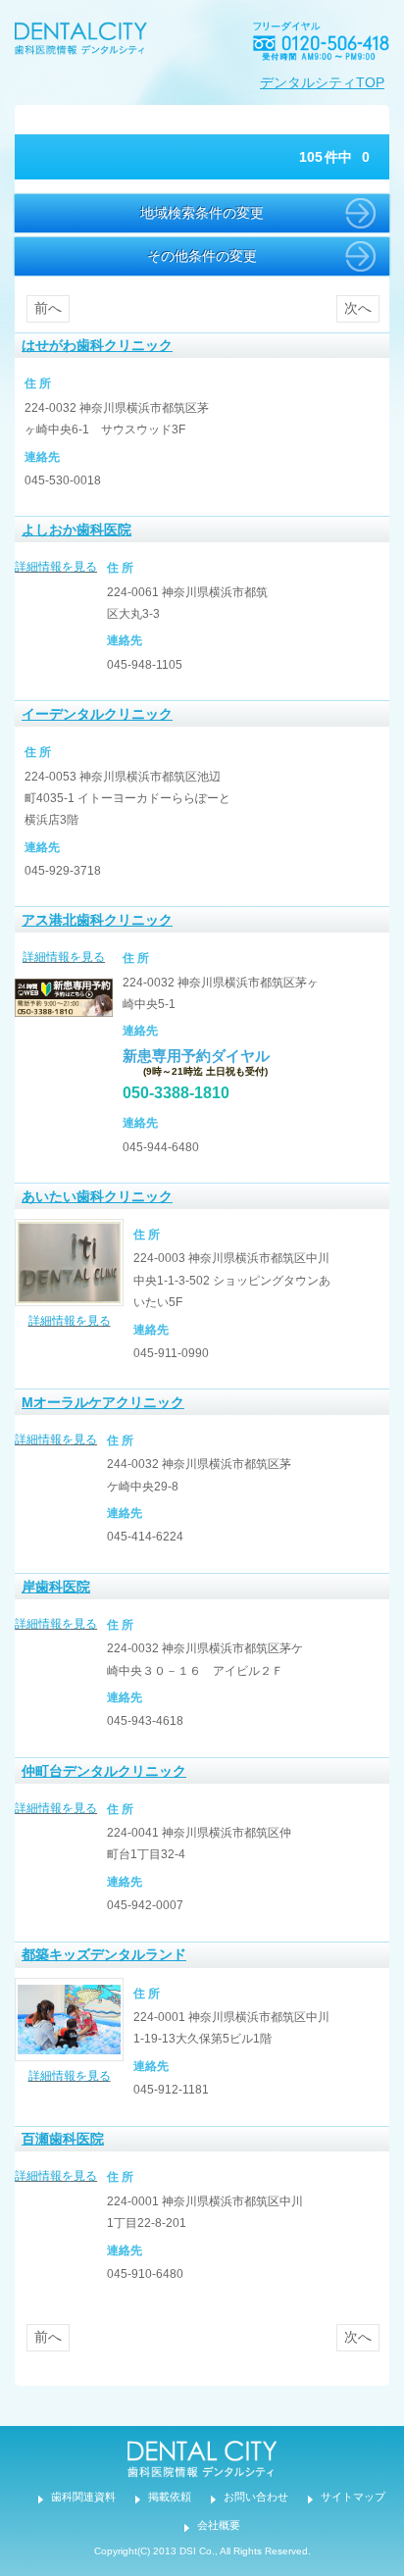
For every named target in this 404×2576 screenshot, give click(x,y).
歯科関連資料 (83, 2497)
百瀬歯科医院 (63, 2139)
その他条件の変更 (202, 256)
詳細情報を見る (56, 567)
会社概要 (219, 2525)
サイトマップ (353, 2497)
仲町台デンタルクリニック (104, 1771)
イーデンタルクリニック (97, 714)
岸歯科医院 (56, 1587)
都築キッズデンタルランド (104, 1954)
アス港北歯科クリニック (97, 920)
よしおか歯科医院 (76, 530)
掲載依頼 (170, 2497)
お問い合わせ (256, 2497)
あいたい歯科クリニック (97, 1196)
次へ (358, 308)
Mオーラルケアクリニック (103, 1402)
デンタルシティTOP (322, 82)
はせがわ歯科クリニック (97, 345)
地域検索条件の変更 (202, 213)
